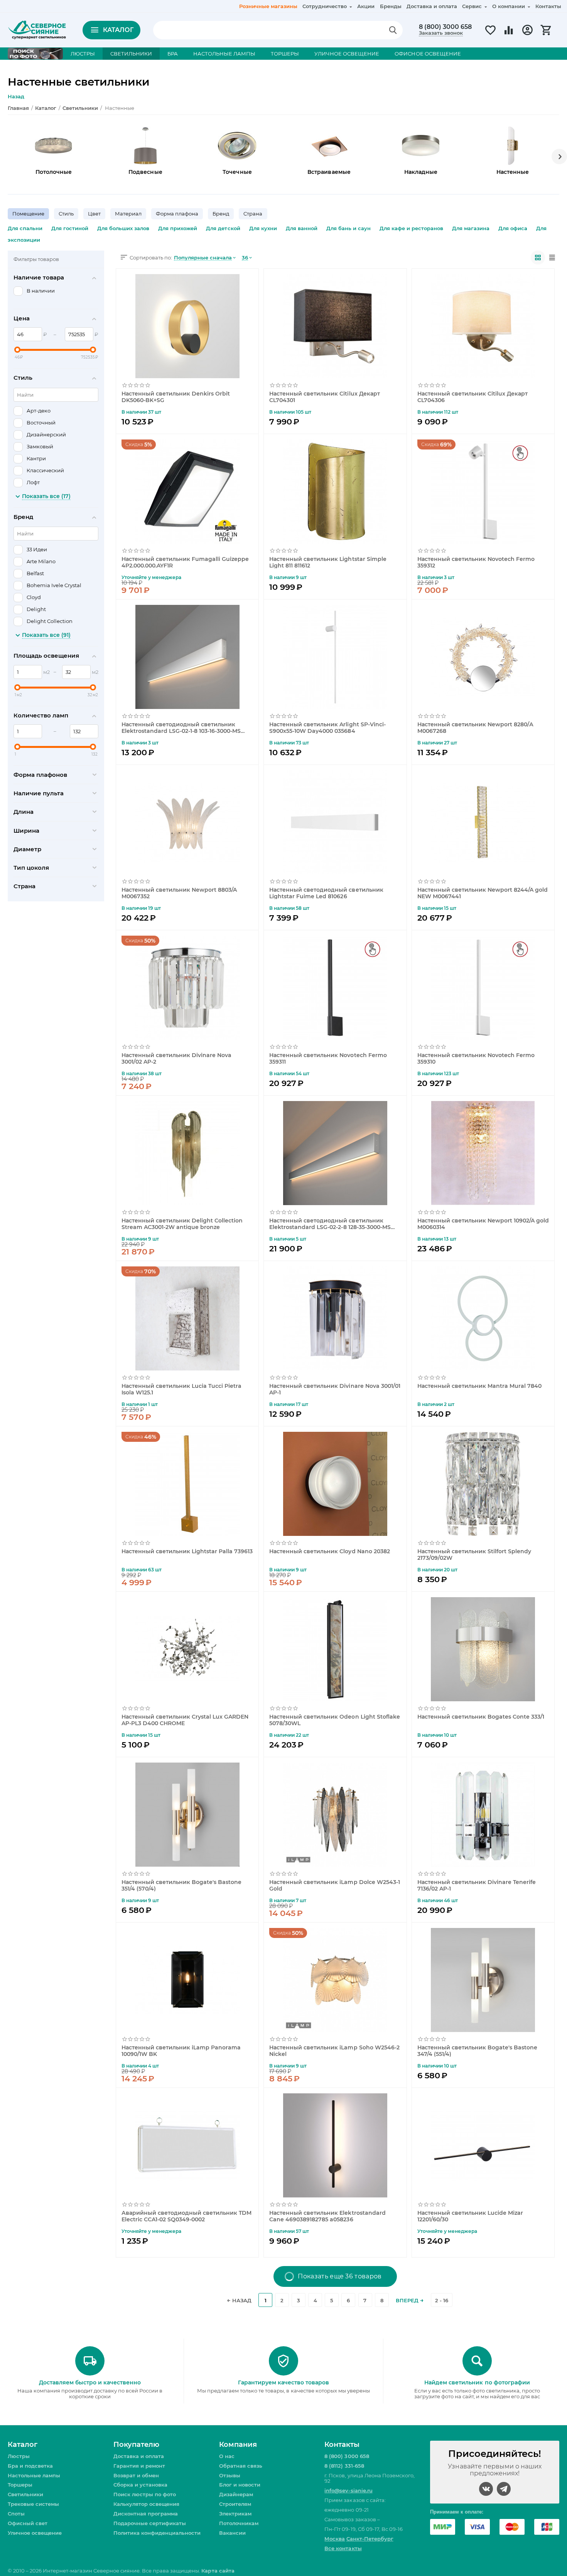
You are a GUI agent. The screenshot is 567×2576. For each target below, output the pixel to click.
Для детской (223, 228)
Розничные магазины (268, 6)
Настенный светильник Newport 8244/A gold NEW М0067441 (483, 893)
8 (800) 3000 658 (445, 27)
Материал (128, 214)
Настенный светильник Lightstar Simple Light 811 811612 (328, 562)
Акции (366, 6)
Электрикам (235, 2514)
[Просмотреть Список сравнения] (509, 34)
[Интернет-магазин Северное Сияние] (37, 29)
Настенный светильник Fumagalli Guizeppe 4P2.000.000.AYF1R (185, 562)
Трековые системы (33, 2504)
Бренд (221, 214)
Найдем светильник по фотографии (477, 2382)
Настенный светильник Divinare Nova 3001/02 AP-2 (176, 1058)
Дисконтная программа (146, 2514)
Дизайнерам (236, 2494)
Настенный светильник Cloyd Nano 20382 (329, 1551)
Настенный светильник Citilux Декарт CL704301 (324, 397)
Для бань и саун (348, 228)
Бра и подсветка (30, 2466)
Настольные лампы (34, 2475)
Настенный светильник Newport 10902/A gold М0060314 (483, 1224)
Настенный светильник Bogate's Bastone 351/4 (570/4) (181, 1885)
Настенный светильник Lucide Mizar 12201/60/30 (470, 2216)
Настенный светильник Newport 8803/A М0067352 (179, 893)
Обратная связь (241, 2466)
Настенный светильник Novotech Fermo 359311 (328, 1058)
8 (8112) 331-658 (344, 2466)
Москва (335, 2539)
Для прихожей (178, 228)
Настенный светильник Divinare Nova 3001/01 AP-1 (335, 1389)
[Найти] (393, 30)
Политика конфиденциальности (157, 2533)
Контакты (548, 6)
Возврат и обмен (136, 2475)
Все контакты (343, 2548)
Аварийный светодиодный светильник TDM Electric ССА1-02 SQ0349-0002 (186, 2216)
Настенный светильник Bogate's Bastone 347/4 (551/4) (477, 2051)
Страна (253, 214)
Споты (16, 2514)
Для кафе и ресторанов (411, 228)
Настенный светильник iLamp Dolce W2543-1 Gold (334, 1885)
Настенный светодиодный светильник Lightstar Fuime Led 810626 (326, 893)
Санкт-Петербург (370, 2539)
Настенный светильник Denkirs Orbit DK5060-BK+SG (176, 397)
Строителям (235, 2504)
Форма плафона (177, 214)
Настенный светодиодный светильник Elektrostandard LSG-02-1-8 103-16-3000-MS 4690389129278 (181, 727)
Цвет (94, 214)
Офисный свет (28, 2523)
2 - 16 (442, 2300)
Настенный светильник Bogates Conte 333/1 (481, 1717)
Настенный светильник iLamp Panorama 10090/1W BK (181, 2051)
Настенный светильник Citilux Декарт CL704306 (472, 397)
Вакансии (232, 2533)
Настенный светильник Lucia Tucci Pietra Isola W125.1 (181, 1389)
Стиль (66, 214)
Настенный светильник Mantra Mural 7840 (479, 1386)
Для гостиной (70, 228)
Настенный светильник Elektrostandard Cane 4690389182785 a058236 (327, 2216)
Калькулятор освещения (146, 2504)
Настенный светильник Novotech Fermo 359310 (476, 1058)
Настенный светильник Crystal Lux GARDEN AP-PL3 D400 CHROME (185, 1720)
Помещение (28, 214)
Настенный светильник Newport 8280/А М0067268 (475, 727)
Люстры (19, 2456)
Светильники (25, 2494)
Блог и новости (240, 2485)
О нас (227, 2456)
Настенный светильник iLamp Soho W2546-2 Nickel (334, 2051)
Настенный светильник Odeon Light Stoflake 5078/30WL (334, 1720)
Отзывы (230, 2475)
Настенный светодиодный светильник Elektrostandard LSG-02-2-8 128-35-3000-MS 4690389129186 (330, 1224)
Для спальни (25, 228)
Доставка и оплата (432, 6)
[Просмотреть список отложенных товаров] (490, 34)
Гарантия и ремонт (139, 2466)
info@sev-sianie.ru (348, 2490)
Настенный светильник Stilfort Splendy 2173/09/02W (474, 1554)
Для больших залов (123, 228)
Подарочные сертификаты (150, 2523)
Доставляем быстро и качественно (90, 2382)
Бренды (391, 6)
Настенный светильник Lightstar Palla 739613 (187, 1551)
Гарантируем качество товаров (283, 2382)
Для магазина (471, 228)
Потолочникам (239, 2523)
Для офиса (513, 228)
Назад (16, 96)
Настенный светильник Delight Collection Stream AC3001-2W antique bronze (182, 1224)
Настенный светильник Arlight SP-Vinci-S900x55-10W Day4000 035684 (327, 727)
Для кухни (263, 228)
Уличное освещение (35, 2533)
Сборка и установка (140, 2485)
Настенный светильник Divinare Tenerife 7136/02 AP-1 (477, 1885)
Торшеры (20, 2485)
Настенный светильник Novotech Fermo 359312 (476, 562)
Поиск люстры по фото (145, 2494)
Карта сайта (218, 2571)
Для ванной (302, 228)
